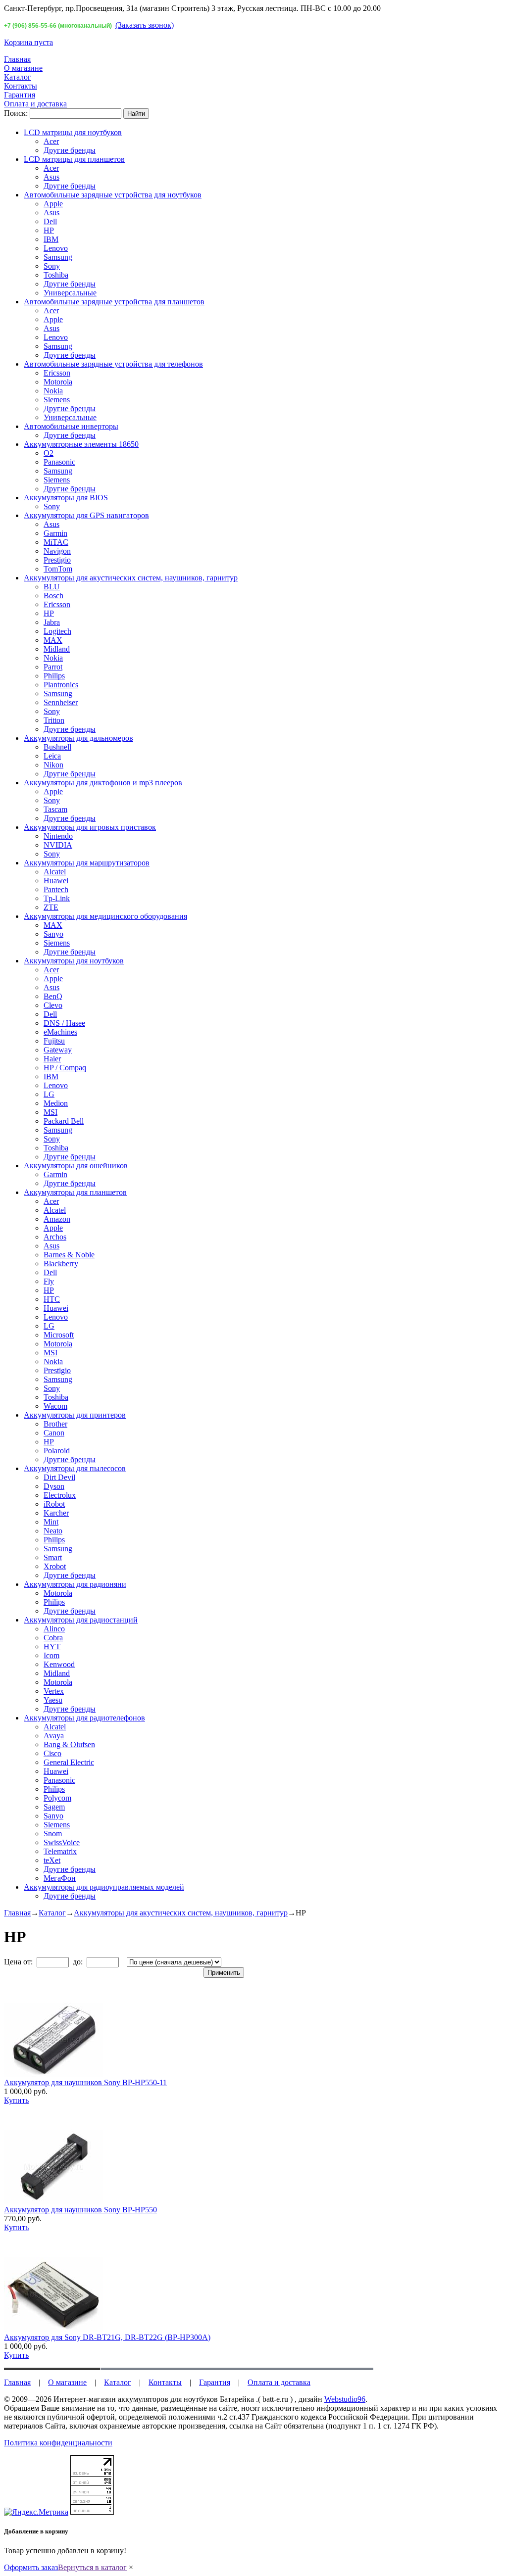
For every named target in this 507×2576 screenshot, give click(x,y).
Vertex (54, 1691)
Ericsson (57, 373)
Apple (53, 204)
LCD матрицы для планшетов (74, 159)
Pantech (56, 889)
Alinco (54, 1629)
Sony (52, 266)
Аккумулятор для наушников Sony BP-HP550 (80, 2210)
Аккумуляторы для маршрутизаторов (87, 863)
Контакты (21, 86)
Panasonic (59, 462)
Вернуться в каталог (92, 2567)
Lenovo (56, 248)
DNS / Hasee (64, 1023)
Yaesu (53, 1700)
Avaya (54, 1736)
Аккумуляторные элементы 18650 (81, 444)
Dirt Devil (59, 1477)
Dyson (54, 1486)
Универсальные (70, 293)
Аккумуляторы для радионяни (75, 1584)
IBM (51, 239)
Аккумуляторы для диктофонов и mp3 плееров (103, 783)
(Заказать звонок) (145, 25)
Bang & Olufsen (69, 1744)
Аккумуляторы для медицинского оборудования (105, 916)
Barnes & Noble (69, 1255)
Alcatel (55, 872)
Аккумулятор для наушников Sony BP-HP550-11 (85, 2082)
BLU (52, 587)
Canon (54, 1433)
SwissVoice (62, 1842)
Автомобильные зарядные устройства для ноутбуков (113, 195)
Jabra (52, 622)
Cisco (52, 1753)
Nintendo (58, 836)
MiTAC (56, 542)
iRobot (54, 1504)
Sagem (54, 1807)
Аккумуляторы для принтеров (75, 1415)
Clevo (53, 1005)
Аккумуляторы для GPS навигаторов (86, 515)
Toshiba (56, 275)
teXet (52, 1860)
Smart (53, 1557)
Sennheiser (61, 702)
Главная (17, 59)
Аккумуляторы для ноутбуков (74, 961)
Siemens (57, 400)
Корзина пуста (28, 42)
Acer (51, 141)
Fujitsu (54, 1041)
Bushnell (57, 747)
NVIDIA (58, 845)
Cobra (53, 1638)
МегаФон (60, 1878)
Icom (51, 1655)
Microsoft (59, 1335)
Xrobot (55, 1566)
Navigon (57, 551)
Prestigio (57, 560)
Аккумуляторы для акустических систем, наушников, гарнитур (131, 578)
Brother (55, 1424)
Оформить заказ (31, 2567)
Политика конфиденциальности (58, 2443)
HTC (52, 1299)
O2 (49, 453)
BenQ (53, 996)
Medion (56, 1103)
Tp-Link (57, 898)
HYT (52, 1646)
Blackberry (61, 1264)
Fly (49, 1281)
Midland (57, 649)
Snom (53, 1834)
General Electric (69, 1762)
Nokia (53, 391)
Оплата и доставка (35, 104)
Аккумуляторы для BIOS (66, 498)
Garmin (55, 533)
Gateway (58, 1050)
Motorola (58, 382)
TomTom (58, 569)
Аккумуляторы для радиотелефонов (84, 1718)
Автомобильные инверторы (71, 426)
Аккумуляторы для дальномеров (78, 738)
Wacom (55, 1406)
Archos (55, 1237)
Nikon (53, 765)
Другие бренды (70, 150)
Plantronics (61, 685)
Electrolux (60, 1495)
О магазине (23, 68)
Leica (52, 756)
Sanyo (53, 934)
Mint (51, 1522)
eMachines (60, 1032)
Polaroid (57, 1451)
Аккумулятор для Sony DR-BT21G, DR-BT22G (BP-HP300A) (107, 2337)
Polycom (57, 1798)
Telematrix (60, 1851)
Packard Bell (64, 1121)
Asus (51, 177)
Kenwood (59, 1664)
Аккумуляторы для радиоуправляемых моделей (104, 1887)
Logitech (57, 631)
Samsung (58, 257)
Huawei (56, 881)
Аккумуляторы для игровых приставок (90, 827)
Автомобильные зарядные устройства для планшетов (114, 302)
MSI (51, 1112)
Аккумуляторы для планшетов (75, 1192)
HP (49, 230)
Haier (52, 1059)
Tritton (54, 720)
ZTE (51, 907)
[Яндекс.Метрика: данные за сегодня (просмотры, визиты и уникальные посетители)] (36, 2512)
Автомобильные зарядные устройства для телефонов (113, 364)
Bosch (53, 596)
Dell (50, 221)
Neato (53, 1531)
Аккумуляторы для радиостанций (81, 1620)
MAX (53, 640)
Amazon (57, 1219)
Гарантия (20, 95)
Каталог (18, 77)
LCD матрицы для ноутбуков (73, 132)
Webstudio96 (345, 2399)
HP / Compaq (65, 1068)
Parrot (53, 667)
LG (49, 1094)
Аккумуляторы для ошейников (76, 1166)
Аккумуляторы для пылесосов (75, 1468)
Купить (16, 2100)
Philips (54, 676)
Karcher (56, 1513)
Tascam (55, 809)
